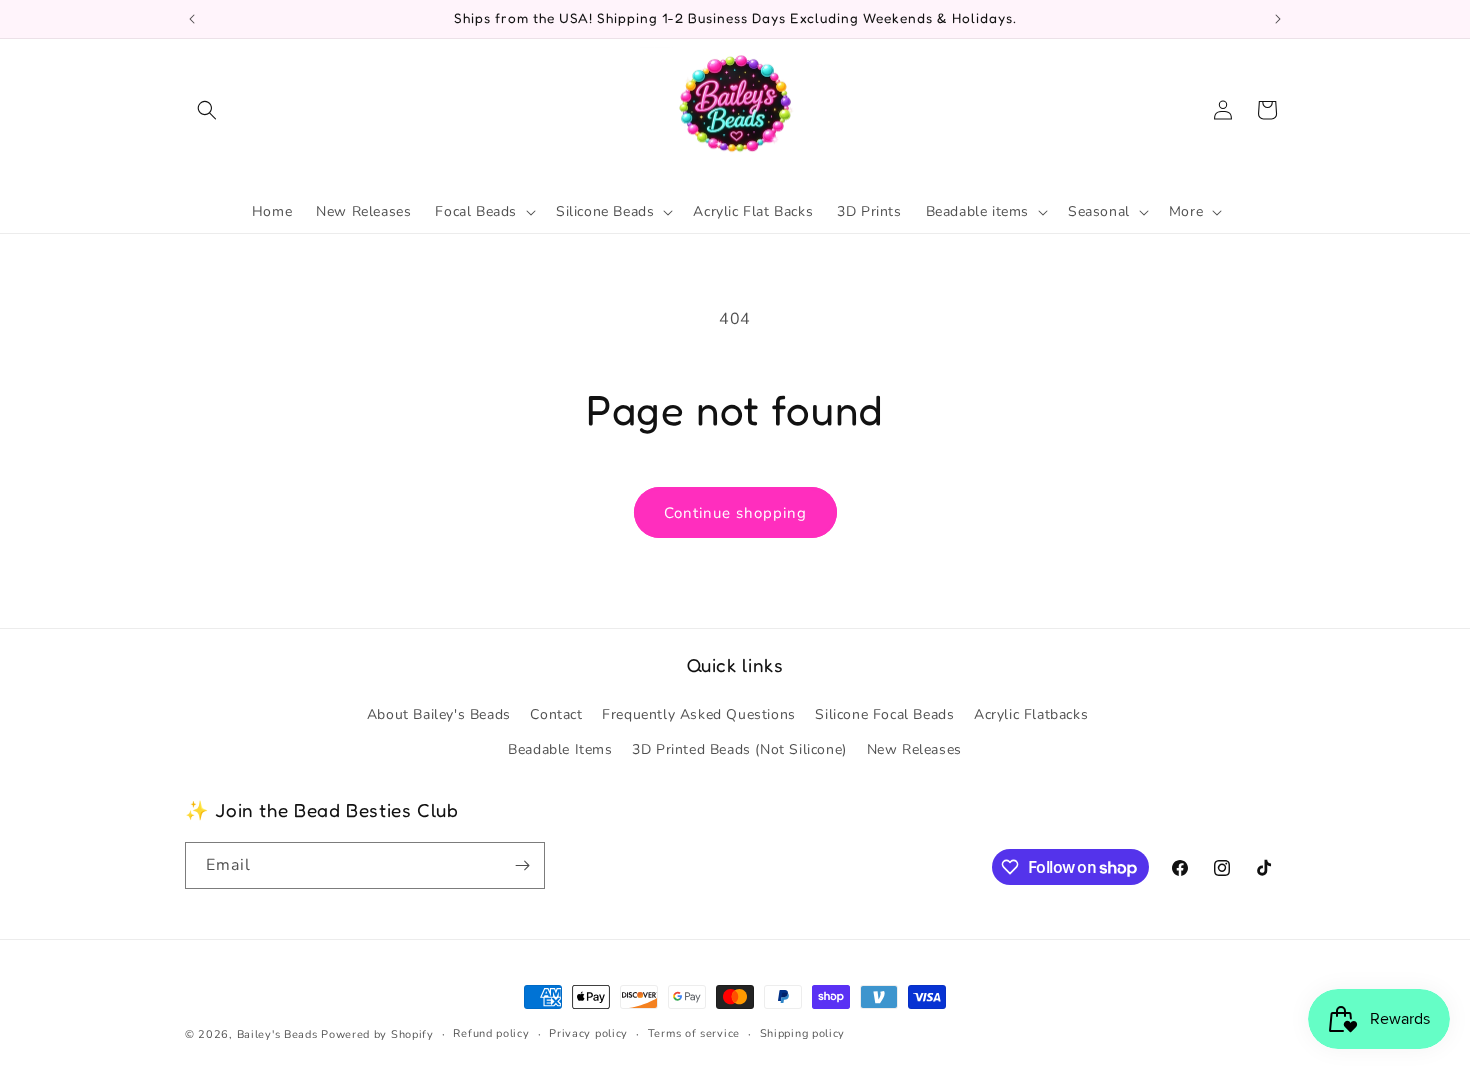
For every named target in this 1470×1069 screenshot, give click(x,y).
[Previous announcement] (192, 19)
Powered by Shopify (377, 1034)
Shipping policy (803, 1033)
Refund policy (491, 1033)
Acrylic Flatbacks (1031, 715)
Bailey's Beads (277, 1034)
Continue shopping (735, 513)
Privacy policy (588, 1033)
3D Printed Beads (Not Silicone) (739, 750)
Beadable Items (560, 750)
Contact (556, 715)
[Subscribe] (522, 865)
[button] (207, 110)
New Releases (914, 750)
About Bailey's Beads (439, 715)
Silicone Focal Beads (884, 715)
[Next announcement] (1278, 19)
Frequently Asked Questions (699, 715)
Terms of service (694, 1033)
